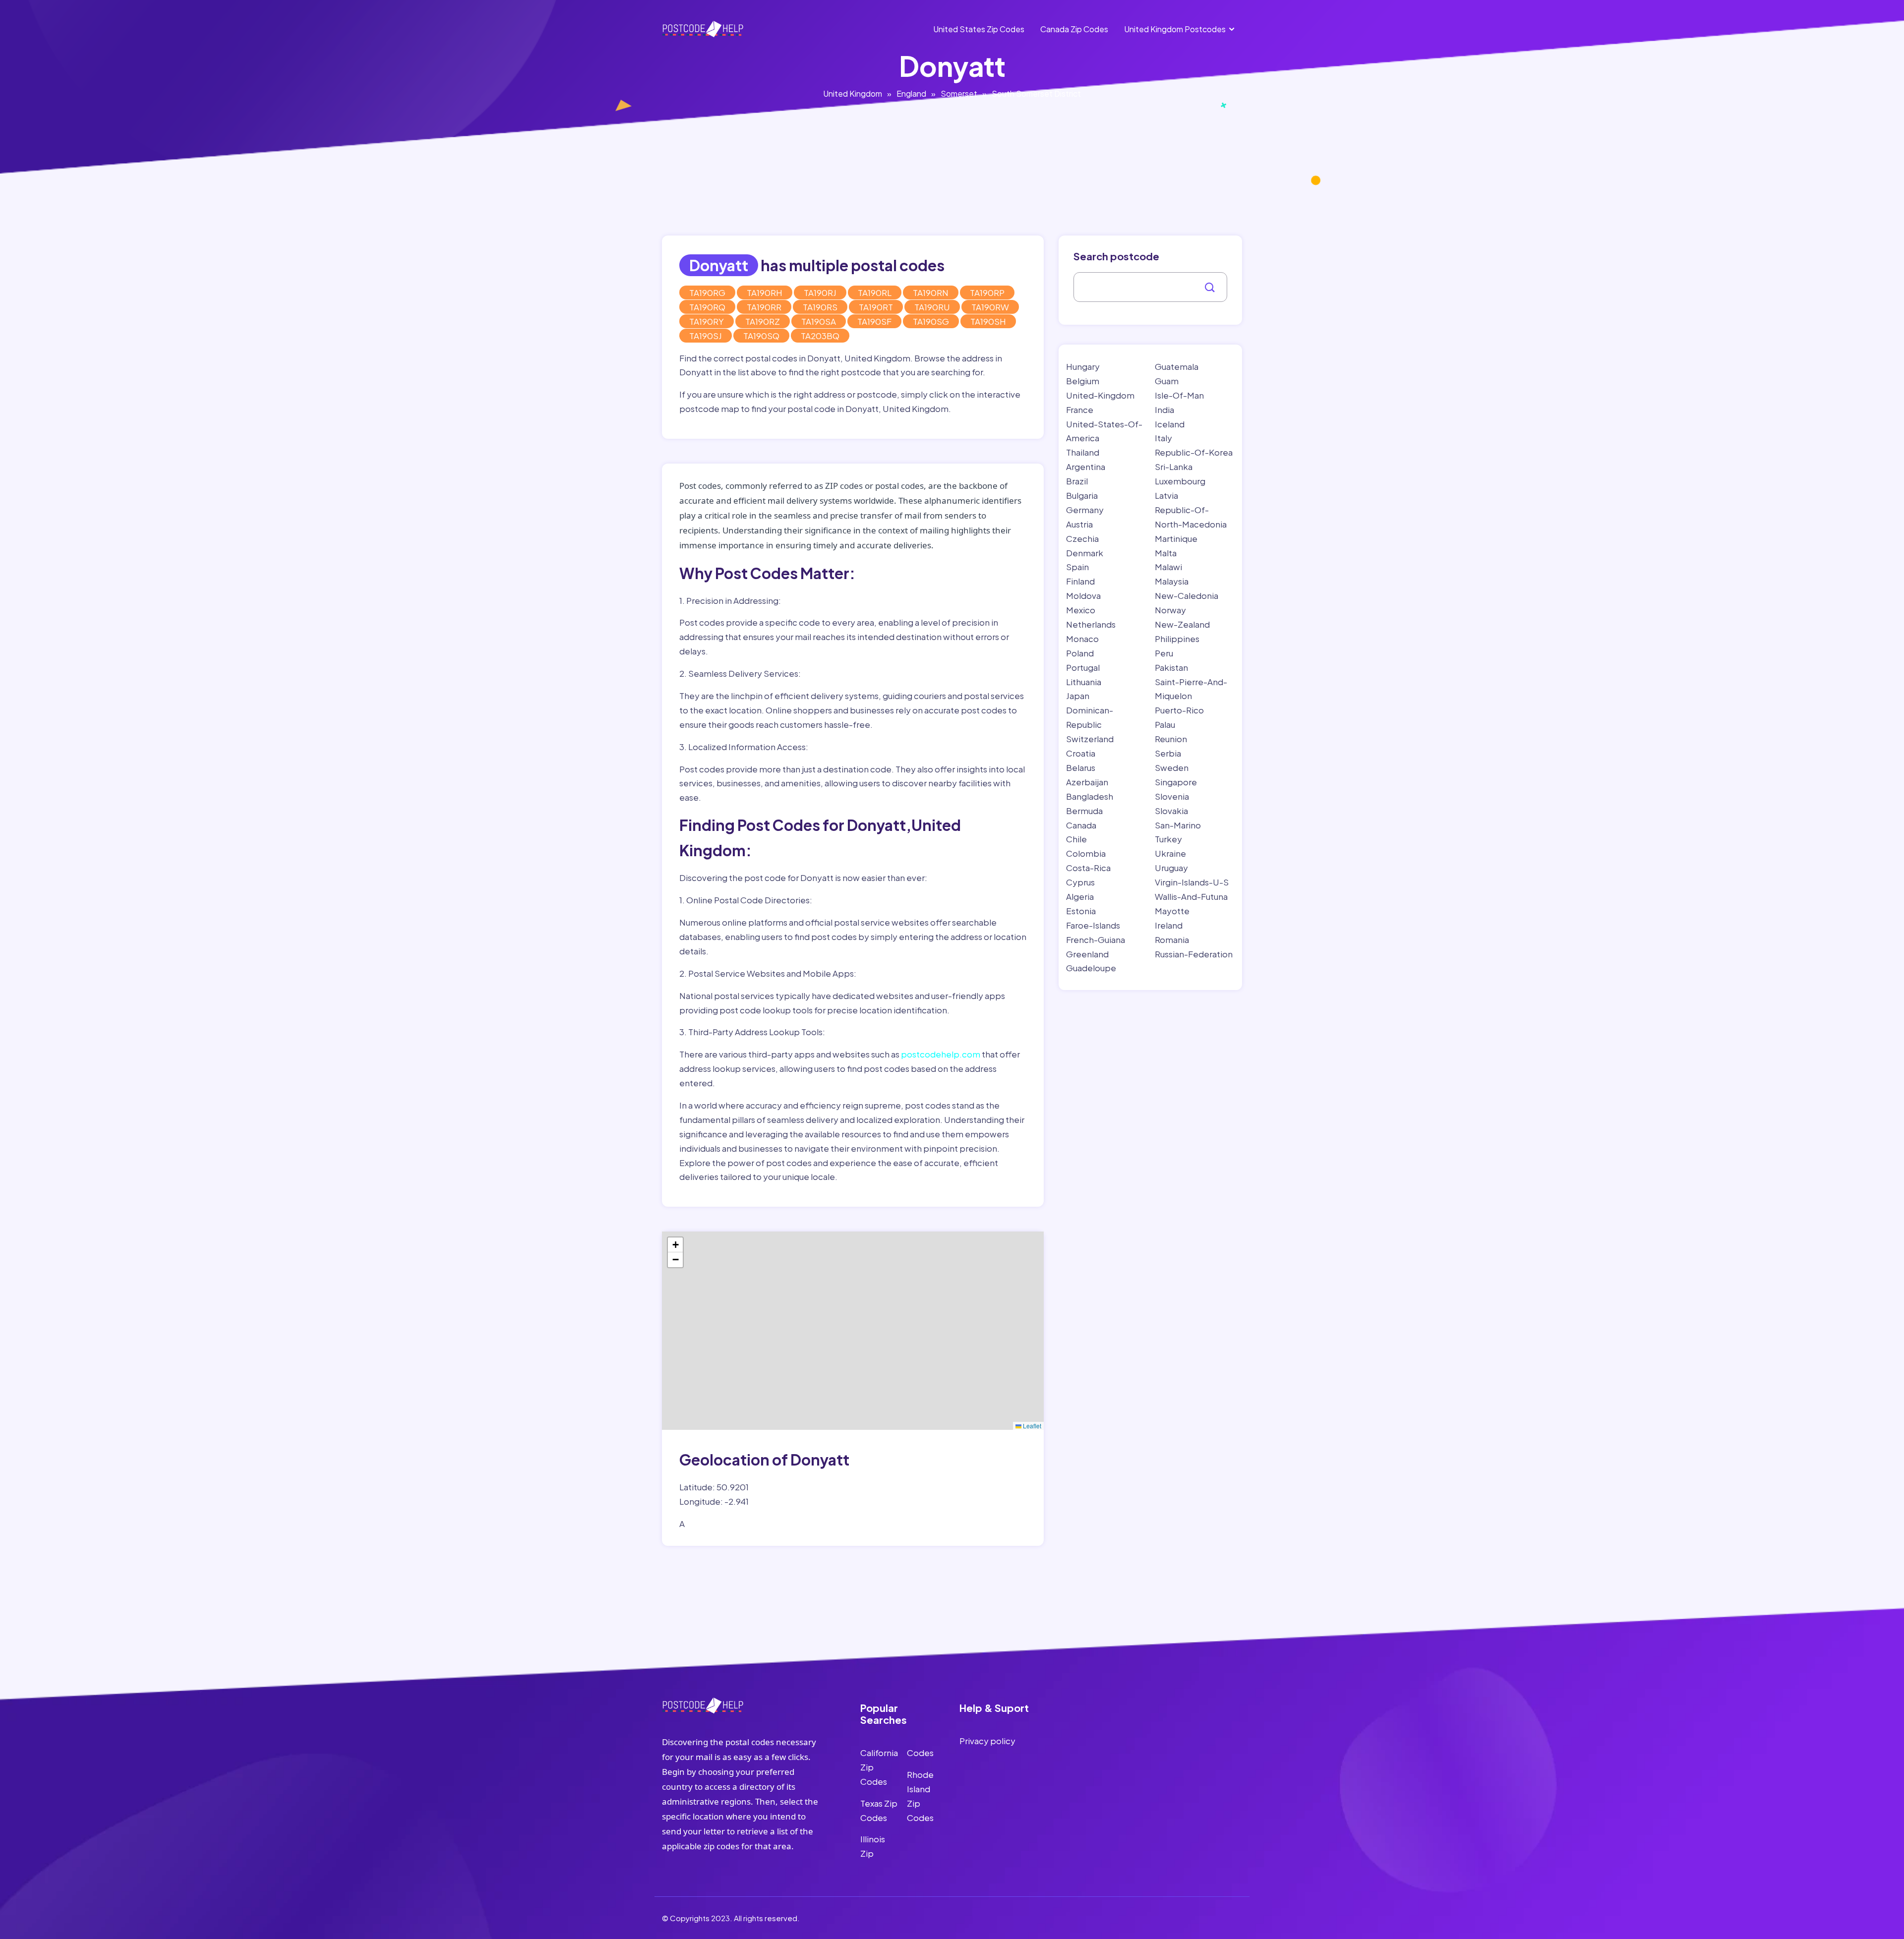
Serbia (1168, 753)
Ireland (1169, 925)
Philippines (1177, 639)
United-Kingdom (1100, 395)
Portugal (1083, 667)
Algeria (1080, 896)
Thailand (1083, 452)
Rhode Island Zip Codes (920, 1796)
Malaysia (1172, 581)
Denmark (1085, 553)
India (1164, 410)
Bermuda (1084, 811)
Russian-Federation (1194, 954)
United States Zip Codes (979, 29)
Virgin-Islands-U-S (1192, 882)
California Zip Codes (879, 1767)
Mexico (1081, 610)
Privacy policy (987, 1741)
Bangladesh (1090, 796)
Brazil (1077, 481)
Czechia (1082, 538)
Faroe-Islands (1093, 925)
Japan (1078, 696)
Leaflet (1031, 1426)
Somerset (959, 93)
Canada (1081, 825)
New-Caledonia (1187, 595)
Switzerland (1090, 739)
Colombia (1086, 853)
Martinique (1176, 538)
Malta (1166, 553)
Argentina (1086, 467)
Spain (1077, 567)
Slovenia (1172, 796)
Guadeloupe (1091, 968)
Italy (1163, 438)
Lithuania (1084, 682)
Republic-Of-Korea (1194, 452)
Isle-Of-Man (1179, 395)
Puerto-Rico (1179, 710)
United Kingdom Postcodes (1175, 29)
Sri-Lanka (1174, 467)
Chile (1076, 839)
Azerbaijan (1087, 782)
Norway (1170, 610)
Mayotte (1172, 911)
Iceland (1170, 424)
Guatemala (1177, 366)
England (911, 93)
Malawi (1168, 567)
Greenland (1087, 954)
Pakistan (1171, 667)
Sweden (1172, 767)
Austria (1079, 524)
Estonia (1081, 911)
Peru (1164, 653)
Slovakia (1171, 811)
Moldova (1083, 595)
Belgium (1083, 381)
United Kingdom (853, 93)
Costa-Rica (1088, 868)
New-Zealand (1182, 624)
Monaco (1082, 639)
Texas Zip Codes (879, 1810)
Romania (1172, 940)
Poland (1080, 653)
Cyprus (1080, 882)
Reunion (1171, 739)
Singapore (1176, 782)
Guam (1167, 381)
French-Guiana (1096, 940)
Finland (1080, 581)
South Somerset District (1036, 93)
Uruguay (1171, 868)
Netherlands (1091, 624)
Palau (1165, 724)
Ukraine (1170, 853)
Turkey (1168, 839)
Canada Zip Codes (1074, 29)
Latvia (1166, 495)
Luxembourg (1180, 481)
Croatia (1081, 753)
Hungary (1083, 366)
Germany (1085, 510)
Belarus (1081, 767)
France (1080, 410)
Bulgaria (1082, 495)
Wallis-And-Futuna (1191, 896)
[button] (675, 1245)
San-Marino (1178, 825)
